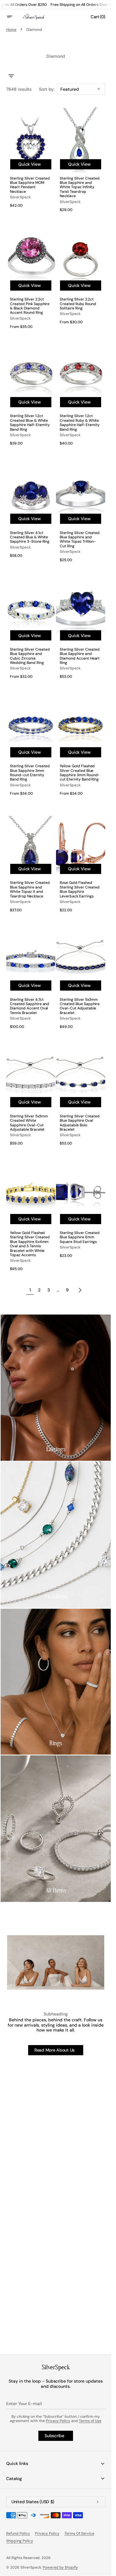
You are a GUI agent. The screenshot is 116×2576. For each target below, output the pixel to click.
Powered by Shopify (60, 2567)
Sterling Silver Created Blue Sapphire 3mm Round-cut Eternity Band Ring (30, 773)
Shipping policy (20, 2541)
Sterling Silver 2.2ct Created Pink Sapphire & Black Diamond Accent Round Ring (30, 306)
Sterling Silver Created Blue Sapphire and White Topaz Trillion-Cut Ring (80, 540)
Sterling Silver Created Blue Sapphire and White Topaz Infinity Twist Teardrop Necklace (80, 187)
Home (11, 30)
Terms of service (79, 2533)
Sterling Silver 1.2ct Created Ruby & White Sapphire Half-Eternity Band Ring (80, 423)
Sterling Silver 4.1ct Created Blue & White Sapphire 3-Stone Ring (30, 537)
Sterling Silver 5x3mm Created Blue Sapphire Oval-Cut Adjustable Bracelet (80, 1006)
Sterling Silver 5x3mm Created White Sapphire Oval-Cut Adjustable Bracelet (29, 1123)
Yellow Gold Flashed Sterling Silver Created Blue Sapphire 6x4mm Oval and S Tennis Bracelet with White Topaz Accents (30, 1244)
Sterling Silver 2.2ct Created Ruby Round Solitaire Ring (78, 304)
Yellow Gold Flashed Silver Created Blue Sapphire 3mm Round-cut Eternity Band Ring (80, 773)
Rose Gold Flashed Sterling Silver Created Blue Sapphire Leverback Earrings (80, 889)
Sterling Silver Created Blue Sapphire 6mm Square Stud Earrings (80, 1237)
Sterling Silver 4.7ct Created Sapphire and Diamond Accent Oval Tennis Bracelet (30, 1006)
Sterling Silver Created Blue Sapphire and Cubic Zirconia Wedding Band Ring (30, 656)
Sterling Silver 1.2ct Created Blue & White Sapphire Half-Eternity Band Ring (30, 423)
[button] (14, 17)
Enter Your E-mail (24, 2404)
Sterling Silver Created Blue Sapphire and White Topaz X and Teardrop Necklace (30, 889)
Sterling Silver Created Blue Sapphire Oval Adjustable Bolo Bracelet (80, 1123)
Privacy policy (47, 2533)
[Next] (80, 1290)
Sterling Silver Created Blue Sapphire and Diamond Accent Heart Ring (80, 656)
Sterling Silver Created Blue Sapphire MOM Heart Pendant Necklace (30, 185)
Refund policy (18, 2533)
